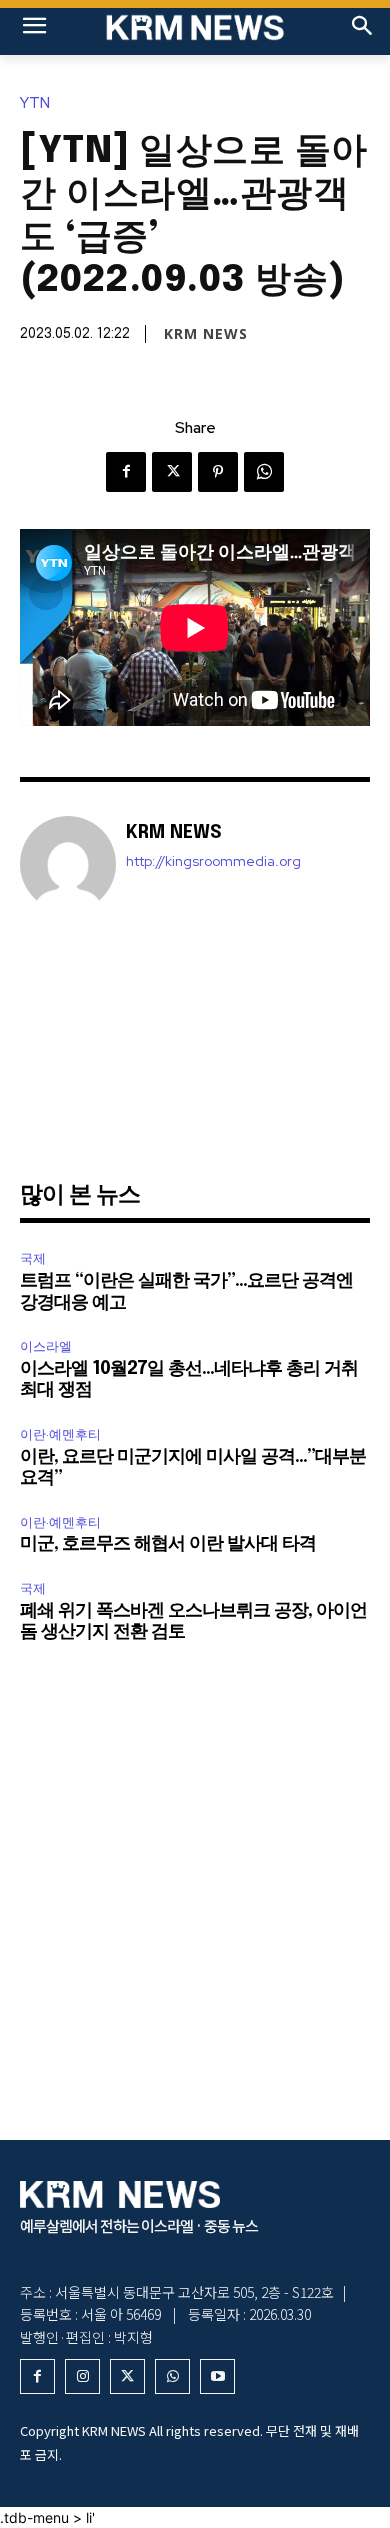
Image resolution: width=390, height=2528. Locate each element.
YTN (35, 103)
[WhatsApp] (264, 472)
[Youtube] (217, 2376)
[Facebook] (126, 472)
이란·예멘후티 (60, 1434)
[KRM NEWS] (195, 27)
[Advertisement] (195, 1044)
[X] (172, 472)
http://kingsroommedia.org (213, 861)
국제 (33, 1258)
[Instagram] (82, 2376)
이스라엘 (46, 1346)
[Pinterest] (218, 472)
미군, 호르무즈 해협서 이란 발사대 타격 (168, 1544)
